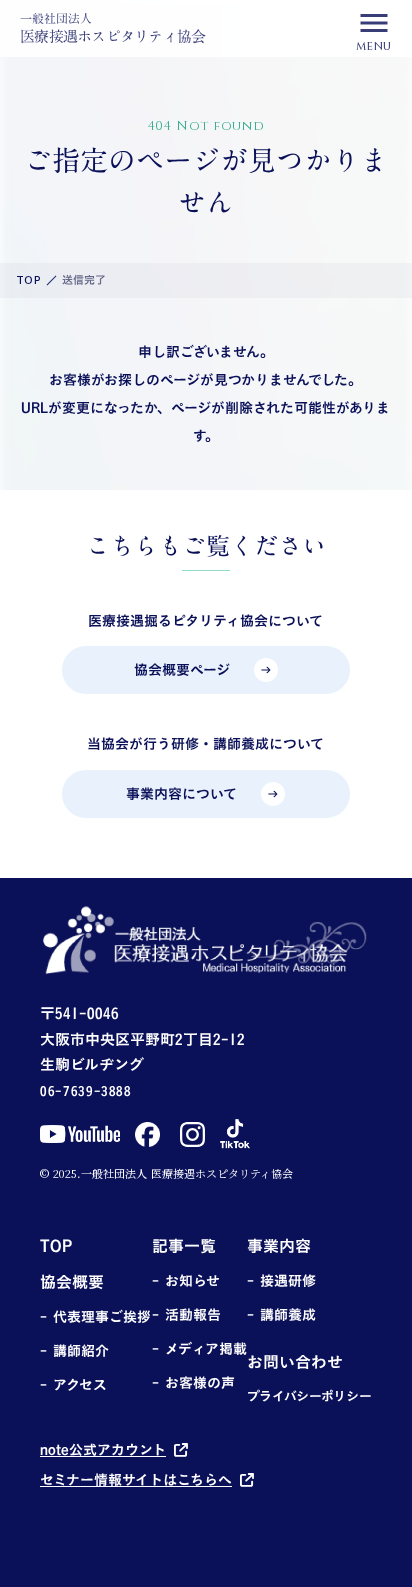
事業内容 (279, 1246)
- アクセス (73, 1385)
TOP (28, 280)
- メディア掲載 (199, 1349)
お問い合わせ (295, 1362)
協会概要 (72, 1282)
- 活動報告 (186, 1315)
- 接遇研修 (281, 1281)
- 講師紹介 (74, 1351)
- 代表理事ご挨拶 (95, 1317)
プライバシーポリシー (309, 1396)
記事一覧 (184, 1246)
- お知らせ (186, 1281)
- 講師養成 (281, 1315)
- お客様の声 (193, 1383)
